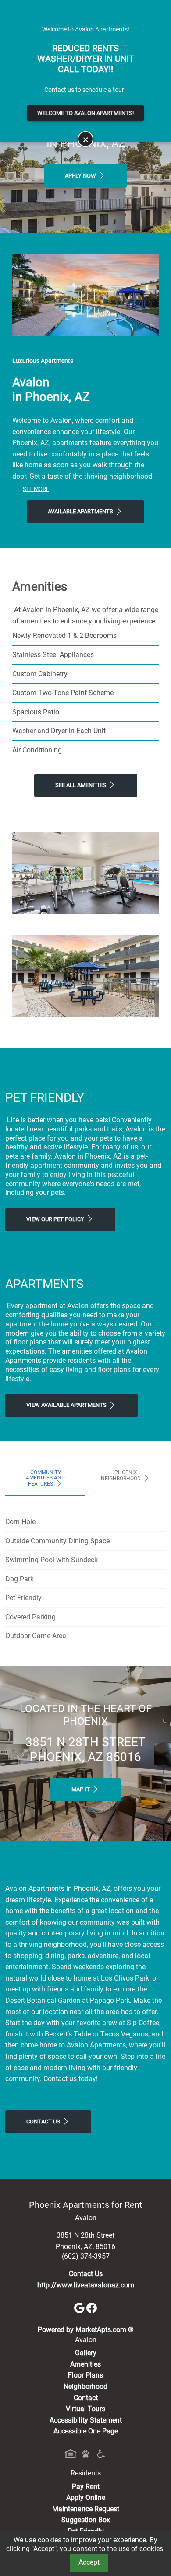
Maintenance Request (86, 2509)
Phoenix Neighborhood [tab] (121, 1476)
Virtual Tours (85, 2409)
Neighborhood (85, 2386)
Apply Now (81, 176)
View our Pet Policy (56, 1219)
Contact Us (44, 2122)
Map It (81, 1789)
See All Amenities (81, 785)
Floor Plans (85, 2375)
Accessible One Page (86, 2431)
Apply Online (86, 2498)
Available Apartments (81, 511)
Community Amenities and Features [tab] (45, 1478)
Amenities (85, 2364)
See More (36, 489)
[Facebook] (92, 2307)
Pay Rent (86, 2487)
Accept (89, 2562)
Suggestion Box (86, 2520)
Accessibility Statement (86, 2420)
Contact (86, 2398)
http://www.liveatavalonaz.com (86, 2285)
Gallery (86, 2353)
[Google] (80, 2307)
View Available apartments (67, 1405)
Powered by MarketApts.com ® (86, 2330)
